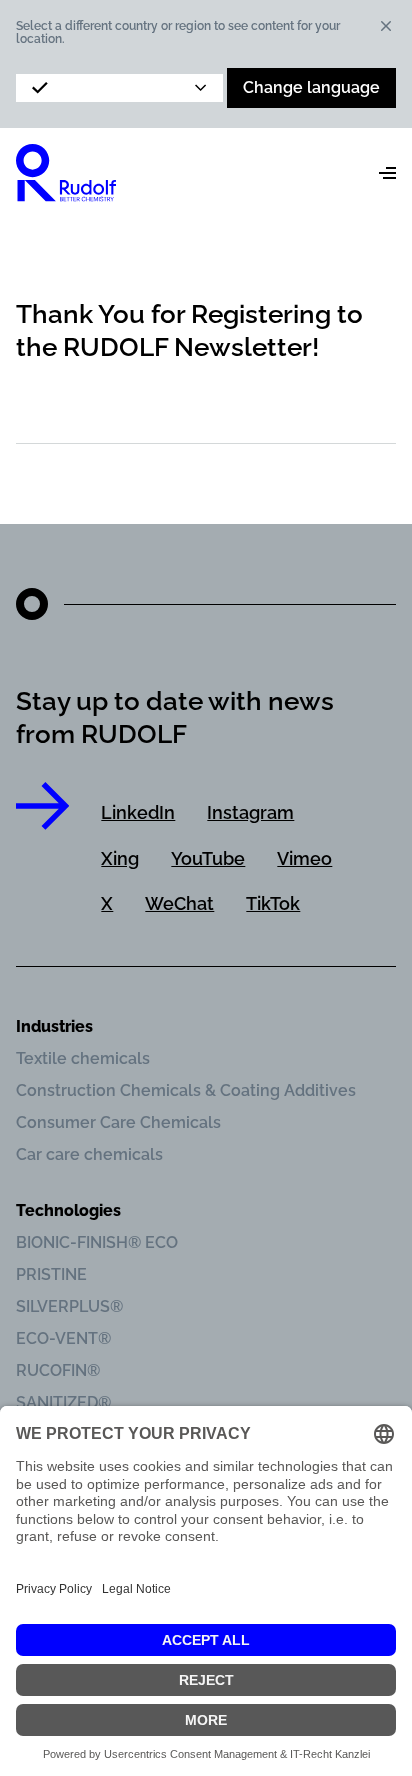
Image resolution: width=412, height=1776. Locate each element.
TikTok (273, 903)
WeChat (179, 903)
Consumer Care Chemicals (118, 1122)
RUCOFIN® (58, 1370)
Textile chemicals (83, 1058)
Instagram (250, 812)
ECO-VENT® (63, 1338)
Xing (120, 858)
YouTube (208, 858)
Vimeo (304, 858)
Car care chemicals (89, 1154)
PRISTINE (51, 1274)
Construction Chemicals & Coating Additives (186, 1090)
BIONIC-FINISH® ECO (97, 1242)
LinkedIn (138, 812)
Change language (311, 87)
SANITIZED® (63, 1402)
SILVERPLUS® (69, 1306)
